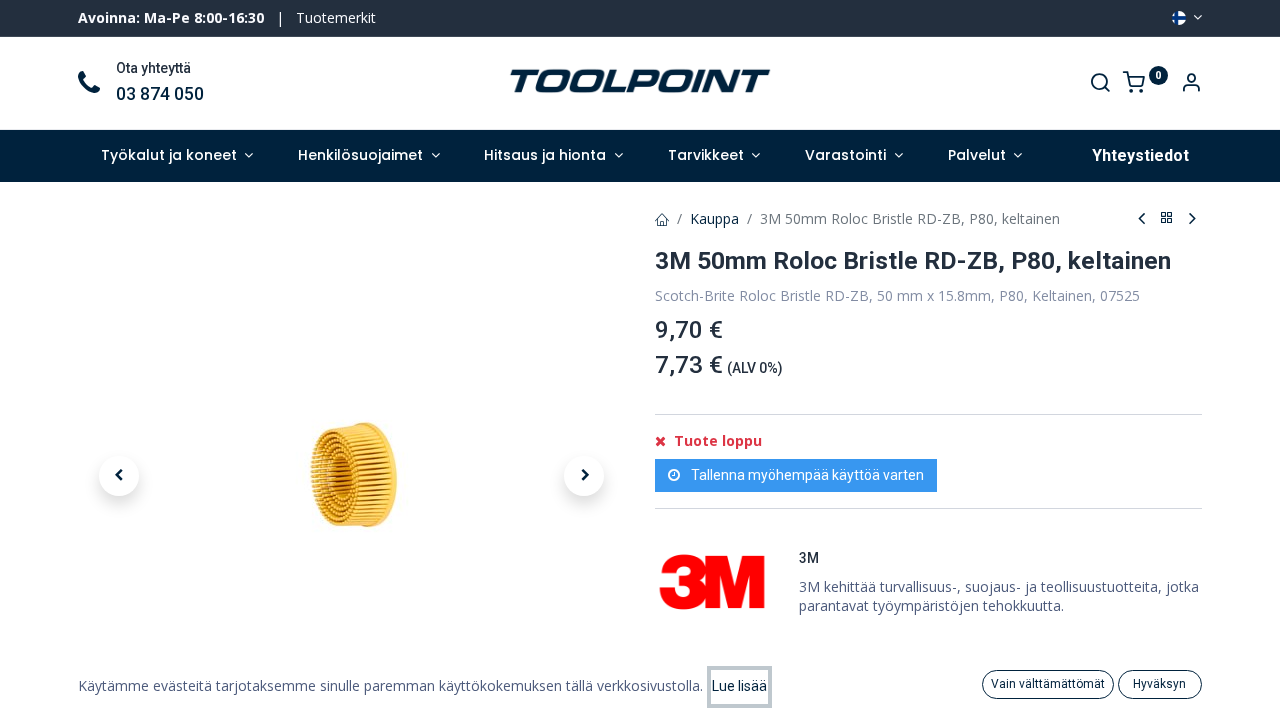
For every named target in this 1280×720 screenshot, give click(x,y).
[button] (119, 476)
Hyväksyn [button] (1159, 684)
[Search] (1100, 84)
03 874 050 (160, 94)
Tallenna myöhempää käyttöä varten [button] (806, 475)
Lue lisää (739, 686)
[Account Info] (1191, 84)
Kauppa (714, 218)
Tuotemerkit (336, 17)
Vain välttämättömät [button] (1048, 684)
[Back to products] (1167, 218)
